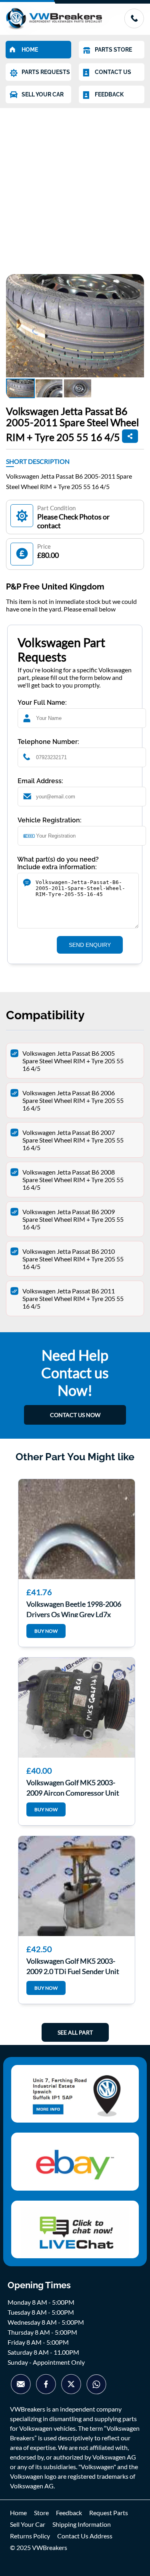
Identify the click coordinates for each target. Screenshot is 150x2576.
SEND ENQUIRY (90, 945)
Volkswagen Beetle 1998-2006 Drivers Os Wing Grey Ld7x (74, 1608)
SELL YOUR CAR (43, 94)
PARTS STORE (113, 50)
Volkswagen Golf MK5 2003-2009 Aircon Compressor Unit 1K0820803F (73, 1787)
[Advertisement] (75, 187)
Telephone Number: (48, 742)
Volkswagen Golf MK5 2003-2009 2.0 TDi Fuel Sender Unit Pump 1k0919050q (73, 1965)
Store (41, 2513)
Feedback (69, 2513)
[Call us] (134, 26)
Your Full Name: (42, 703)
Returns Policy (30, 2536)
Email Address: (40, 781)
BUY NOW (46, 1631)
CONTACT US (113, 72)
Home (18, 2513)
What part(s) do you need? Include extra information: (58, 863)
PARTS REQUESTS (46, 72)
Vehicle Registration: (50, 820)
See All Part (75, 2032)
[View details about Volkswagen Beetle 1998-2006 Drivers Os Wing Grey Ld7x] (77, 1529)
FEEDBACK (109, 94)
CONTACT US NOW (75, 1415)
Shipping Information (82, 2524)
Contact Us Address (85, 2536)
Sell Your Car (28, 2524)
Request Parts (109, 2513)
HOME (30, 50)
